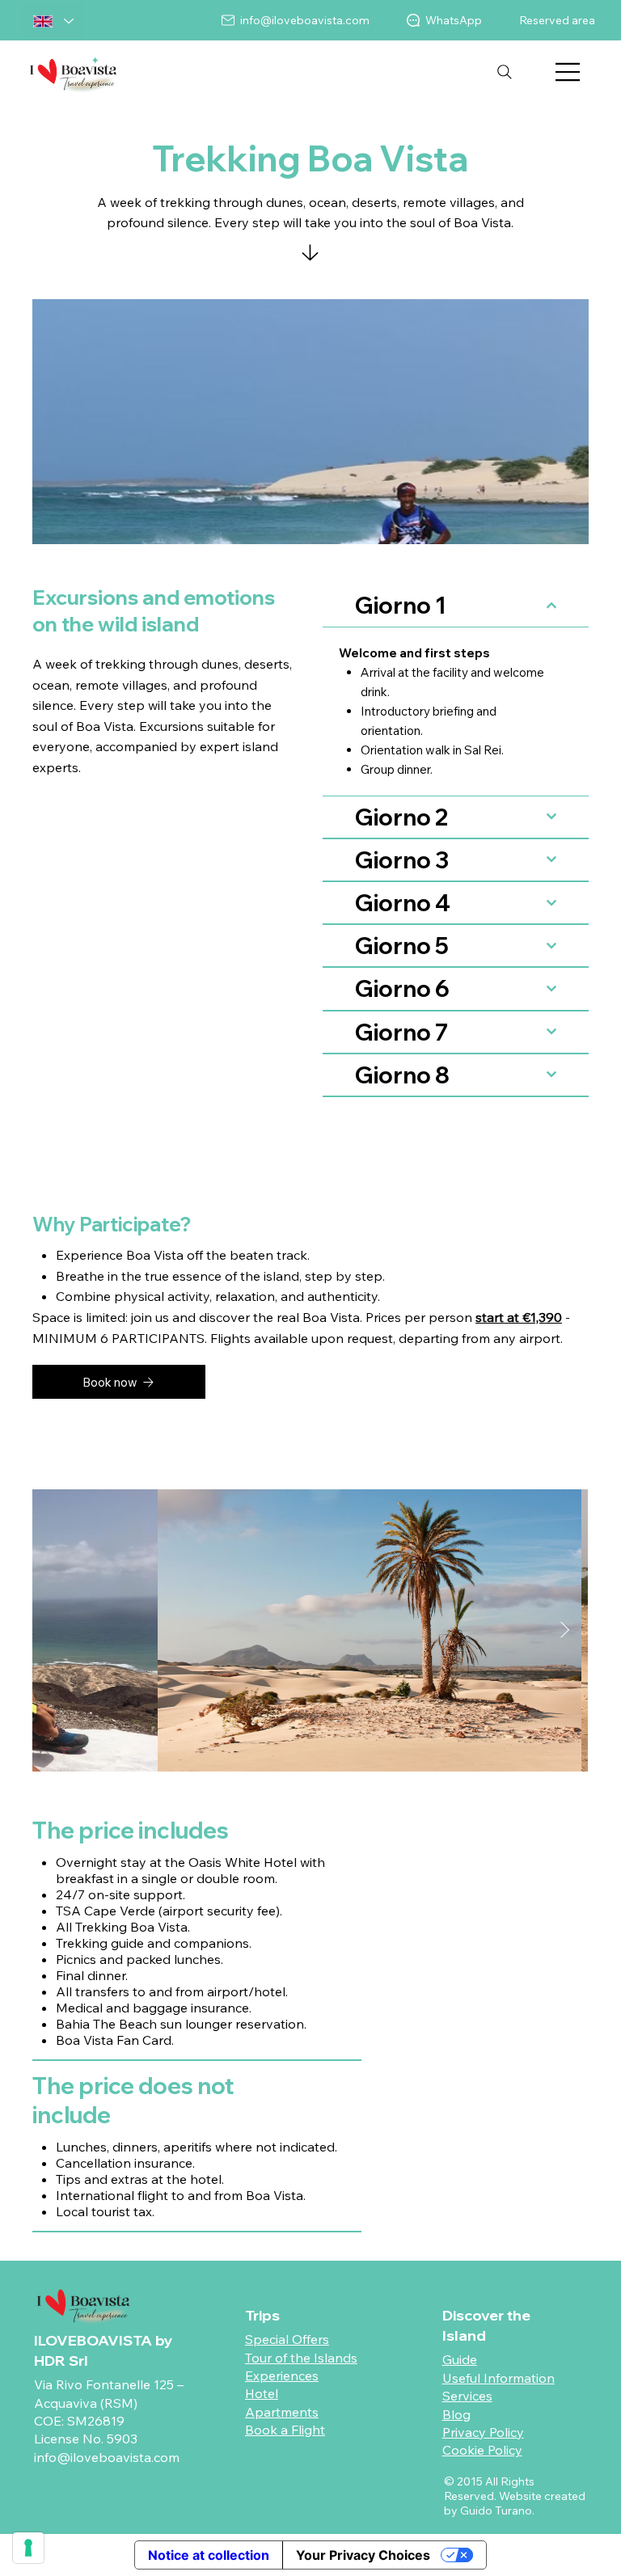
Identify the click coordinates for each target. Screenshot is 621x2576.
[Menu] (568, 72)
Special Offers (287, 2339)
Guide (460, 2359)
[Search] (505, 72)
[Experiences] (310, 257)
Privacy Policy (483, 2432)
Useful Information (498, 2378)
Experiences (282, 2375)
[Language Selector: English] (53, 21)
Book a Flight (285, 2430)
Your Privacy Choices (363, 2555)
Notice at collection (209, 2555)
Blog (456, 2414)
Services (467, 2396)
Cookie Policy (482, 2450)
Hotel (262, 2393)
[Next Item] (565, 1631)
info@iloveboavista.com (107, 2457)
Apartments (282, 2412)
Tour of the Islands (301, 2358)
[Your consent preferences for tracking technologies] (28, 2548)
